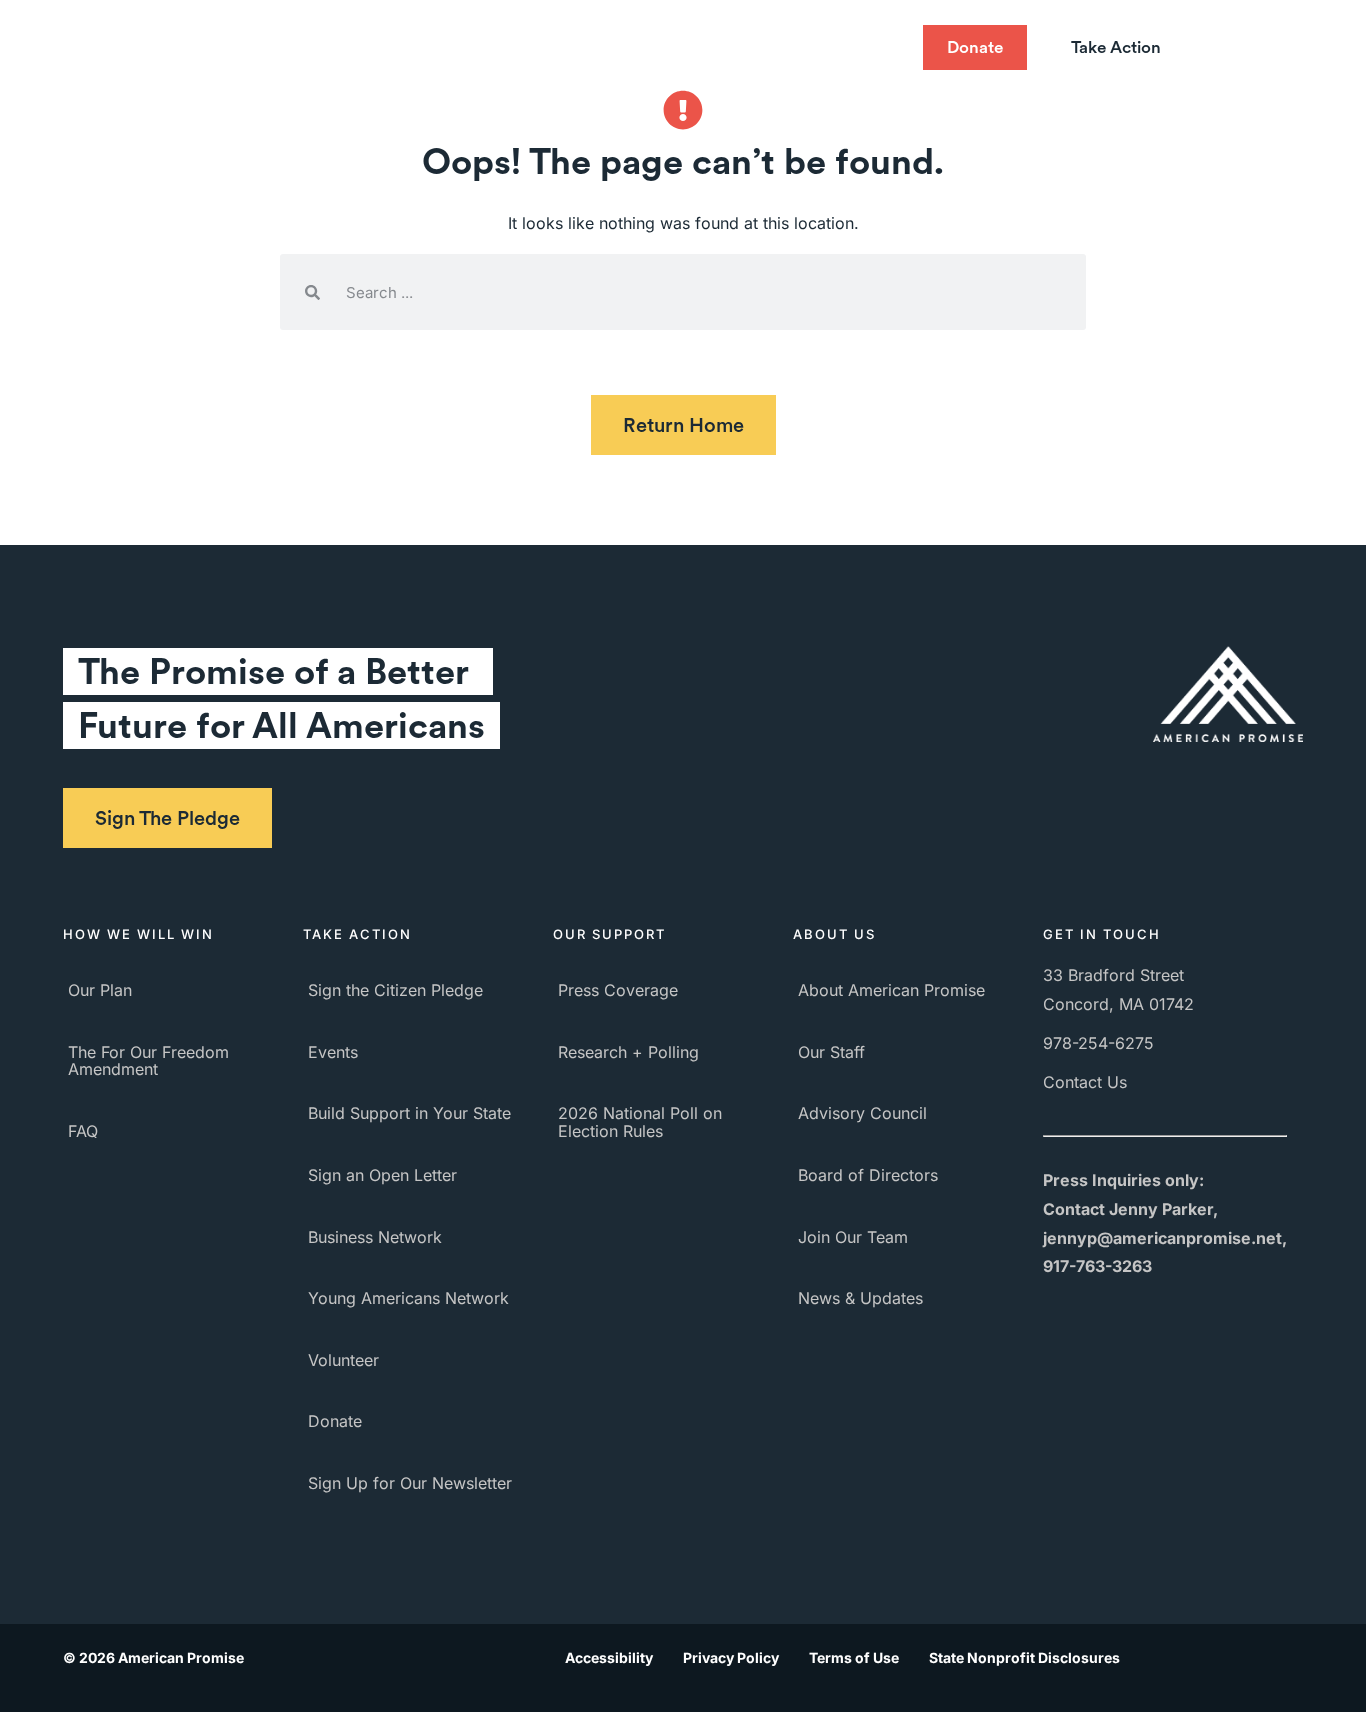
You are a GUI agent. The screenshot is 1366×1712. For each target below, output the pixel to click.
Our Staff (831, 1052)
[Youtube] (802, 48)
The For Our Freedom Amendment (148, 1061)
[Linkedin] (882, 48)
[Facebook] (722, 48)
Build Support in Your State (409, 1113)
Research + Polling (628, 1052)
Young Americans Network (408, 1298)
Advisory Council (862, 1113)
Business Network (375, 1237)
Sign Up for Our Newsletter (410, 1483)
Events (333, 1052)
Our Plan (100, 990)
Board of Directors (868, 1175)
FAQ (83, 1131)
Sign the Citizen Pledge (395, 990)
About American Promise (891, 990)
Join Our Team (853, 1237)
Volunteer (343, 1360)
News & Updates (860, 1298)
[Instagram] (842, 48)
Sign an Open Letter (382, 1175)
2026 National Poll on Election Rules (640, 1122)
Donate (335, 1421)
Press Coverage (618, 990)
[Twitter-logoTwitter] (762, 48)
